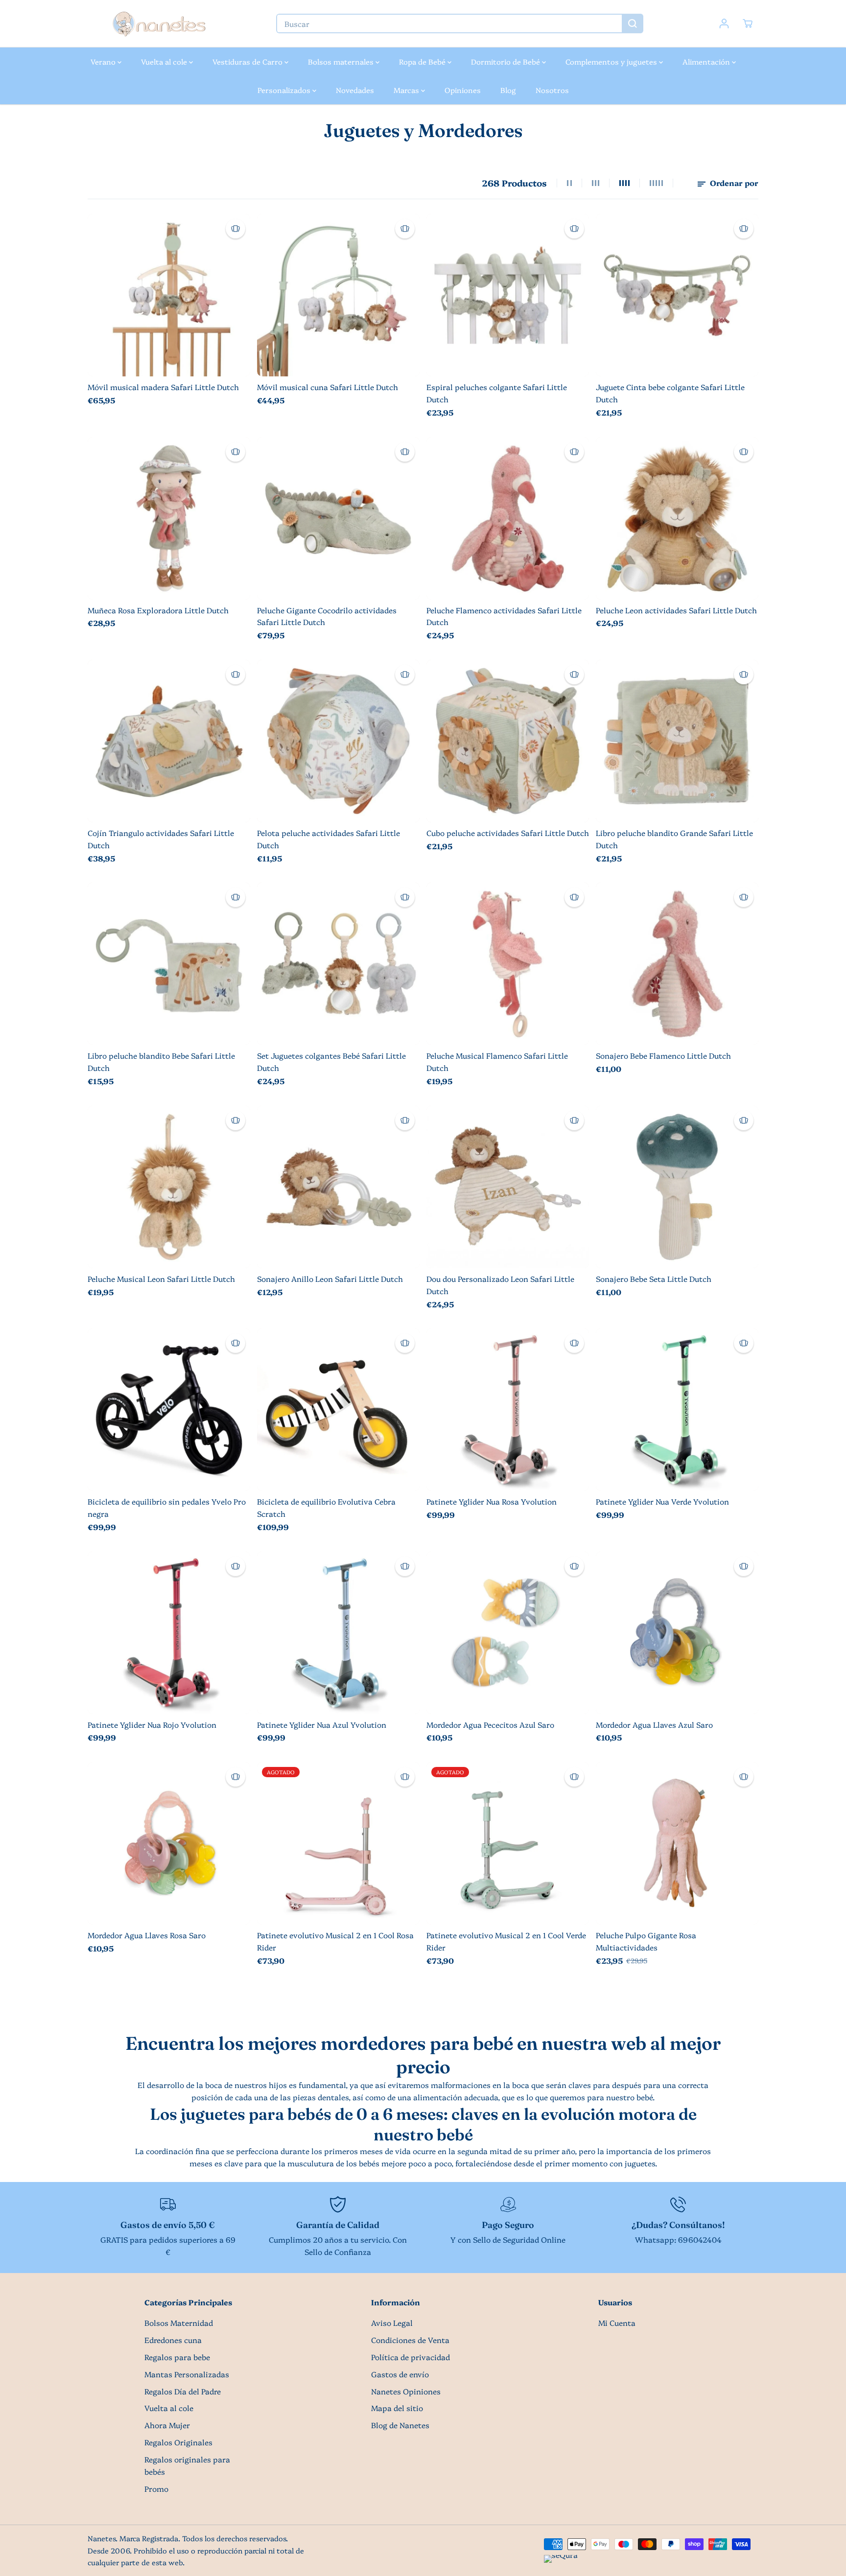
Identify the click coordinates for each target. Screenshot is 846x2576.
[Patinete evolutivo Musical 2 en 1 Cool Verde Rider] (508, 1843)
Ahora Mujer (167, 2425)
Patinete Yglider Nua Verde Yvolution (662, 1501)
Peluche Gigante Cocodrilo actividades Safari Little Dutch (327, 616)
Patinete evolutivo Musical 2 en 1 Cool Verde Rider (506, 1941)
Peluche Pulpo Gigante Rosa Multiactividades (646, 1941)
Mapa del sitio (397, 2408)
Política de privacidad (411, 2357)
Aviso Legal (392, 2323)
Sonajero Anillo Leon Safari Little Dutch (330, 1279)
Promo (156, 2489)
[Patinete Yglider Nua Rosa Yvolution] (508, 1410)
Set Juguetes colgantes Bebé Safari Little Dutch (331, 1062)
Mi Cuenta (617, 2323)
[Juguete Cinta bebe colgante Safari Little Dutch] (677, 295)
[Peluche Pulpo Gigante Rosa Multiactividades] (677, 1843)
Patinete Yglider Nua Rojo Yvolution (152, 1725)
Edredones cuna (173, 2340)
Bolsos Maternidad (179, 2323)
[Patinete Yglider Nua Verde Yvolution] (677, 1410)
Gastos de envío (400, 2374)
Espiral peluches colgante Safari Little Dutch (497, 393)
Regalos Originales (178, 2442)
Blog (508, 90)
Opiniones (463, 90)
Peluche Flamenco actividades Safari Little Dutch (504, 616)
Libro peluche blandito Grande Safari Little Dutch (674, 839)
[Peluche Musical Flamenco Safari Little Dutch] (508, 964)
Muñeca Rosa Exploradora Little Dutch (158, 610)
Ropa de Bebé (423, 61)
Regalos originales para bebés (187, 2465)
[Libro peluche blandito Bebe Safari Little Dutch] (169, 964)
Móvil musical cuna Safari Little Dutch (328, 387)
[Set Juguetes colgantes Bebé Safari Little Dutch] (338, 964)
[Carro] (748, 23)
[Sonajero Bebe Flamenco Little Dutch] (677, 964)
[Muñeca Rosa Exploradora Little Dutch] (169, 518)
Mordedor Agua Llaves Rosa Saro (147, 1935)
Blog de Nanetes (400, 2425)
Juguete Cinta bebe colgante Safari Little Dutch (670, 393)
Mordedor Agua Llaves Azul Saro (654, 1725)
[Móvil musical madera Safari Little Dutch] (169, 295)
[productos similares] (235, 229)
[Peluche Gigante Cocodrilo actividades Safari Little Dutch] (338, 518)
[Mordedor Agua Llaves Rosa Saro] (169, 1843)
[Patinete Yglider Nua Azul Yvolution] (338, 1633)
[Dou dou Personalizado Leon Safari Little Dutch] (508, 1187)
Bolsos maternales (342, 61)
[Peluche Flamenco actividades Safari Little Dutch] (508, 518)
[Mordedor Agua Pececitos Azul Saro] (508, 1633)
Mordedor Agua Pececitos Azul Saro (490, 1725)
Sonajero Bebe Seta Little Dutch (654, 1279)
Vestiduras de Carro (248, 61)
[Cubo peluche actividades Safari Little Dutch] (508, 741)
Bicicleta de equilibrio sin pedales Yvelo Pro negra (167, 1508)
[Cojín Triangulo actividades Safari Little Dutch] (169, 741)
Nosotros (552, 90)
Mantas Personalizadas (187, 2374)
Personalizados (285, 90)
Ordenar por (733, 183)
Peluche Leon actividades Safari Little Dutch (676, 610)
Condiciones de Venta (410, 2340)
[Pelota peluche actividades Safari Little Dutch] (338, 741)
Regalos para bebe (177, 2357)
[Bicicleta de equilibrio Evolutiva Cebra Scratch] (338, 1410)
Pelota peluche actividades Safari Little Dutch (329, 839)
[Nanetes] (159, 24)
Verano (104, 61)
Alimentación (707, 61)
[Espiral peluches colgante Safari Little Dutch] (508, 295)
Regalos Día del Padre (183, 2391)
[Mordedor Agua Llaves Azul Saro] (677, 1633)
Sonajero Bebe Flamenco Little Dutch (663, 1056)
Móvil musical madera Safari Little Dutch (163, 387)
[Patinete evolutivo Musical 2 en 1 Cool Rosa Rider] (338, 1843)
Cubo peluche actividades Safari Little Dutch (508, 833)
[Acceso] (724, 23)
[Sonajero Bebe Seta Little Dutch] (677, 1187)
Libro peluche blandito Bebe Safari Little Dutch (161, 1062)
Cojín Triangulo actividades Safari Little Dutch (161, 839)
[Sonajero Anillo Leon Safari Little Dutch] (338, 1187)
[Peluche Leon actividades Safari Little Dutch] (677, 518)
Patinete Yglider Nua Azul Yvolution (322, 1725)
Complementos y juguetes (612, 61)
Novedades (355, 90)
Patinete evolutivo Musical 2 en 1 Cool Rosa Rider (335, 1941)
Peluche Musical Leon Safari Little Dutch (161, 1279)
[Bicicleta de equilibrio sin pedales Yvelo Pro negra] (169, 1410)
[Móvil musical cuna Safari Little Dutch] (338, 295)
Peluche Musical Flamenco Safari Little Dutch (497, 1062)
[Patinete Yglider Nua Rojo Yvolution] (169, 1633)
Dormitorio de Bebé (506, 61)
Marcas (407, 90)
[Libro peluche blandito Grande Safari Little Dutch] (677, 741)
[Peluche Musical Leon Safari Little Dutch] (169, 1187)
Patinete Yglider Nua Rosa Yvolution (492, 1501)
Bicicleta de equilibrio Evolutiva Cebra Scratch (326, 1508)
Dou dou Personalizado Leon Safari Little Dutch (500, 1285)
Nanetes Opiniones (406, 2391)
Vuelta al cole (165, 61)
